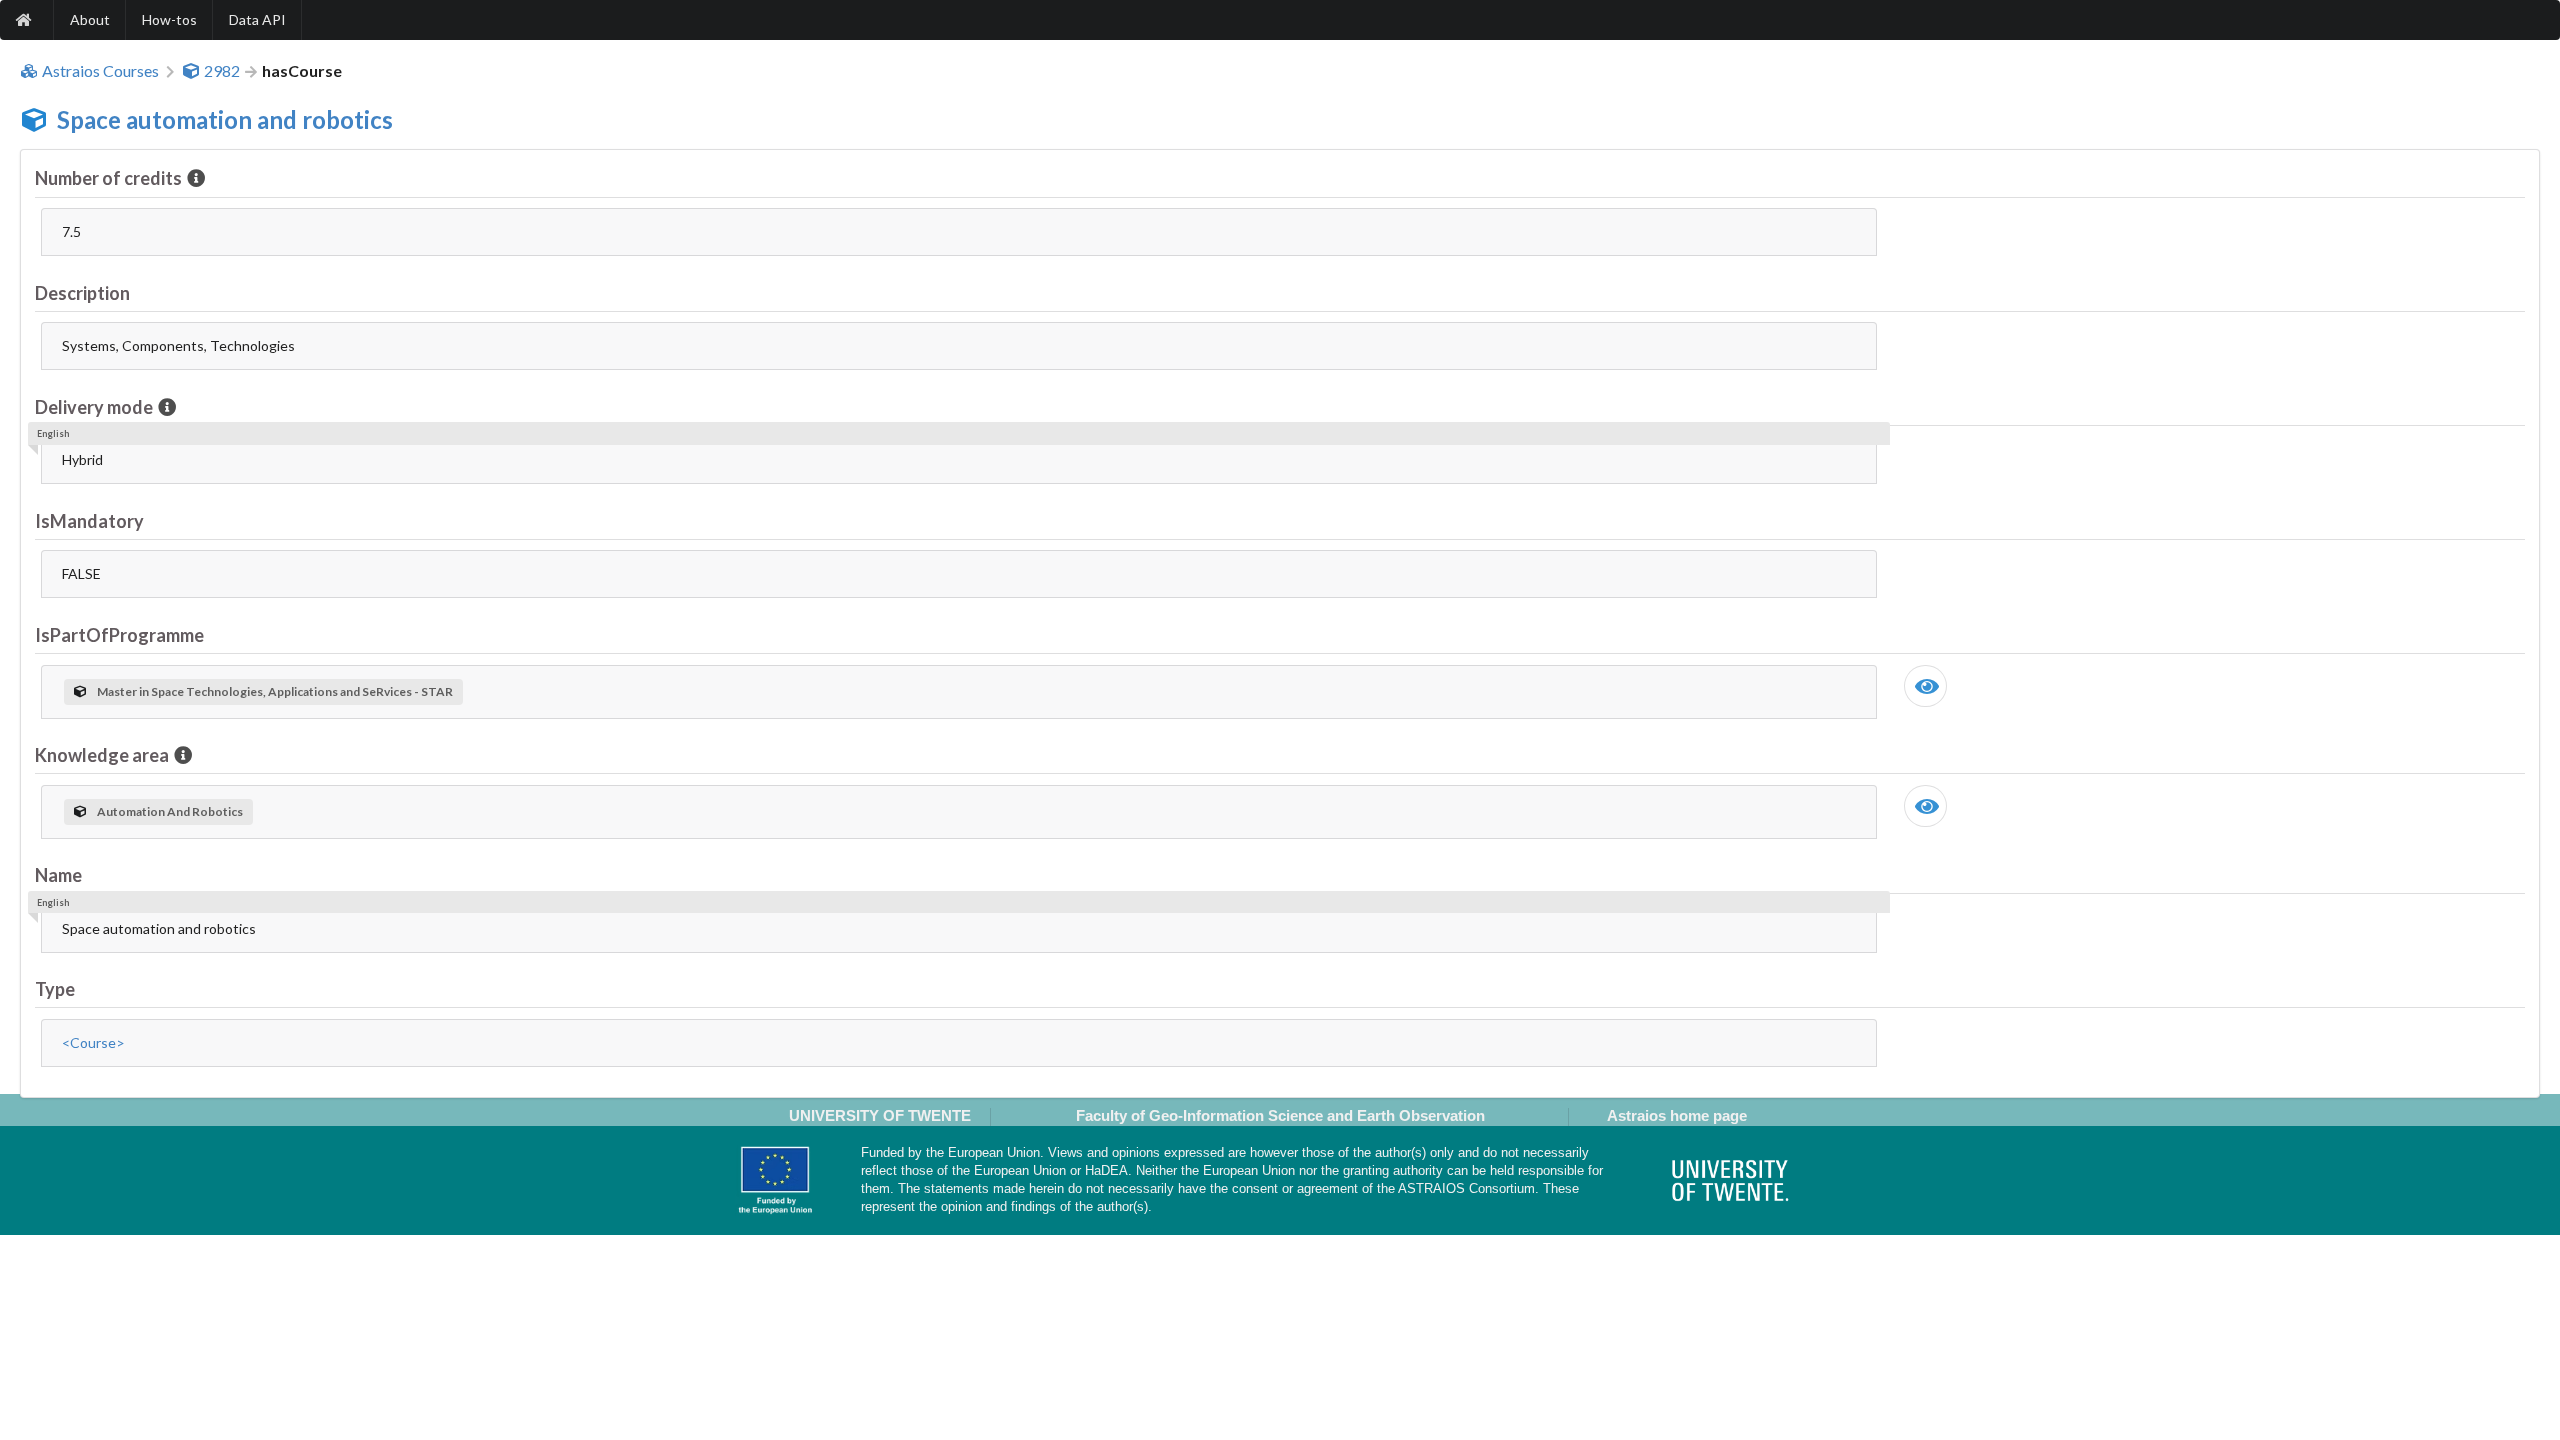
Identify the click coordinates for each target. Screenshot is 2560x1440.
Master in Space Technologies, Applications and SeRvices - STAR (275, 691)
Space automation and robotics (225, 119)
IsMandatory (89, 521)
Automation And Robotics (170, 811)
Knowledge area (102, 755)
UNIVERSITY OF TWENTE (880, 1115)
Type (55, 989)
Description (82, 293)
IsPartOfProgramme (119, 635)
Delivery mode (94, 407)
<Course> (93, 1042)
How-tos (169, 19)
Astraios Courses (100, 71)
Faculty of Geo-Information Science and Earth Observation (1280, 1115)
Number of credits (108, 178)
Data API (257, 19)
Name (58, 875)
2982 (222, 71)
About (90, 19)
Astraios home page (1677, 1115)
